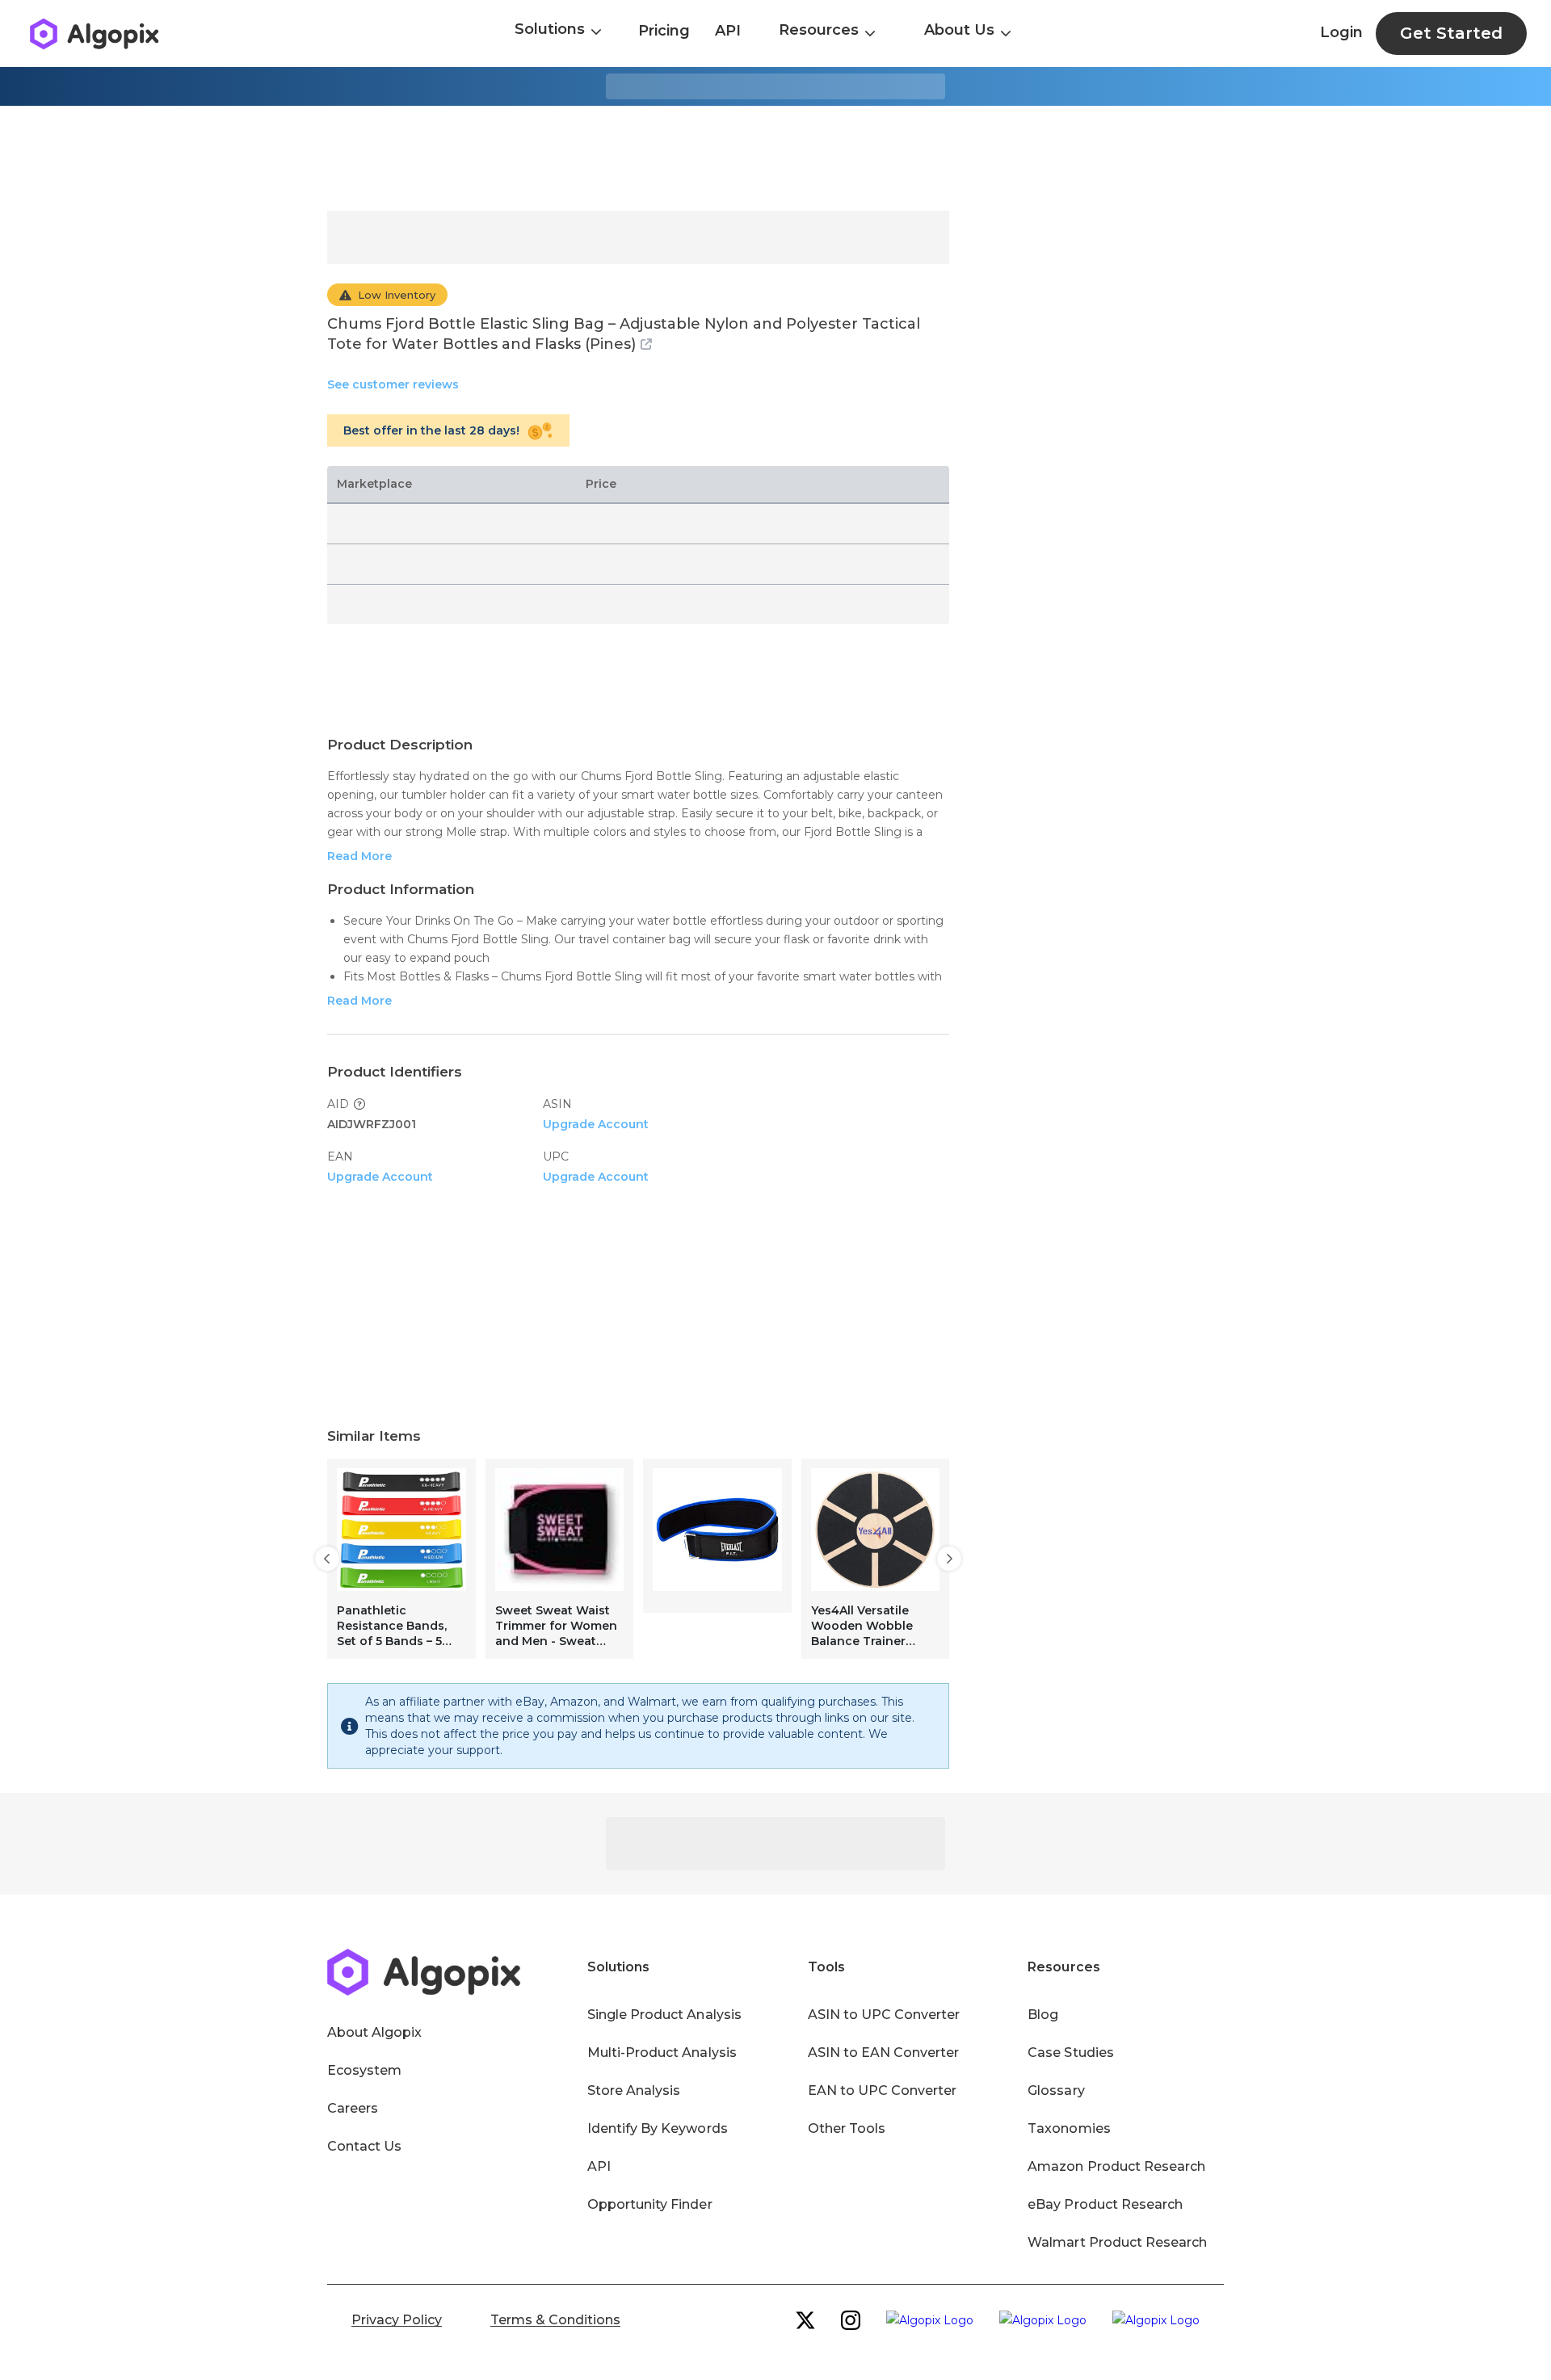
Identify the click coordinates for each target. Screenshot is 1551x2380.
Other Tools (847, 2128)
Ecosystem (364, 2070)
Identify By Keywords (658, 2128)
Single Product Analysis (664, 2015)
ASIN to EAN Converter (884, 2053)
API (728, 31)
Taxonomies (1069, 2128)
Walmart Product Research (1117, 2242)
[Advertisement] (775, 158)
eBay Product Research (1105, 2204)
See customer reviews (393, 384)
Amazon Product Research (1116, 2166)
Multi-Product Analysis (662, 2053)
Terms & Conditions (555, 2320)
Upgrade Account (596, 1124)
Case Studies (1070, 2053)
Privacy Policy (397, 2320)
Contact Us (364, 2146)
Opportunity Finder (650, 2204)
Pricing (664, 31)
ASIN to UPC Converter (884, 2015)
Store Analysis (634, 2090)
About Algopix (374, 2032)
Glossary (1056, 2090)
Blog (1043, 2015)
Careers (353, 2108)
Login (1341, 32)
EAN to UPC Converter (883, 2090)
